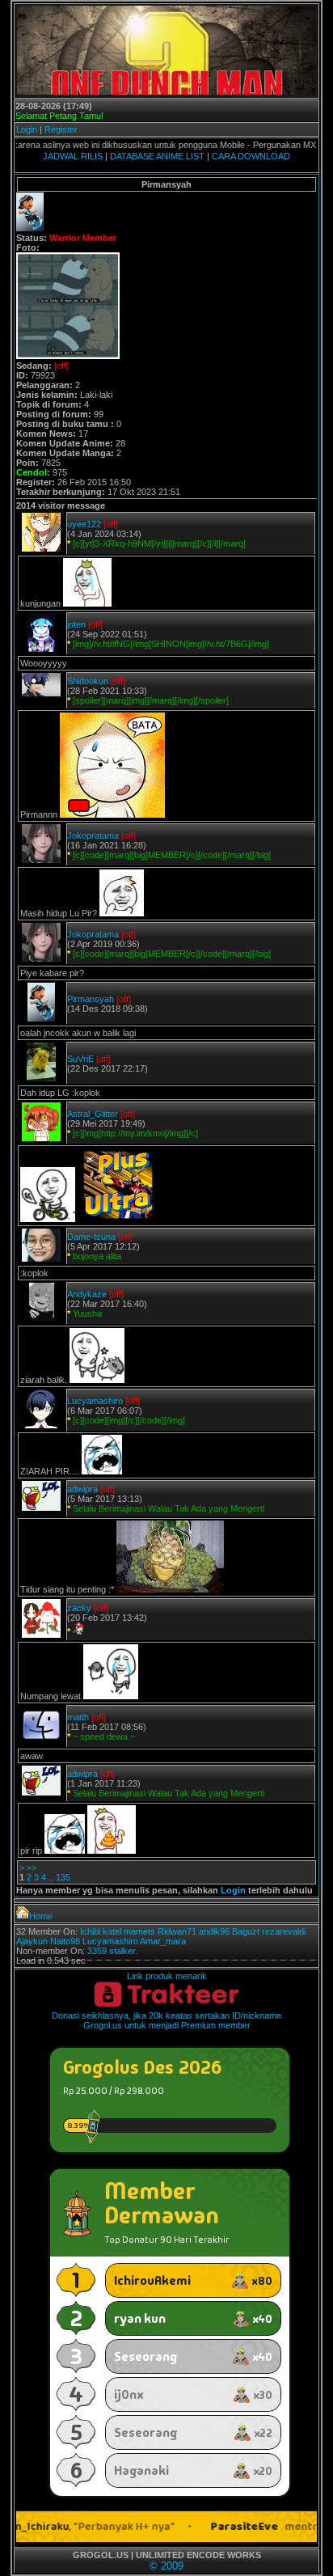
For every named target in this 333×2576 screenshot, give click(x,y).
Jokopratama (93, 835)
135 (63, 1877)
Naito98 (65, 1941)
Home (41, 1916)
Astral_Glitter (93, 1114)
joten (76, 624)
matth (78, 1717)
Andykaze (87, 1294)
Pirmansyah (91, 999)
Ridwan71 (177, 1931)
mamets (139, 1931)
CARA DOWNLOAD (251, 156)
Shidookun (88, 681)
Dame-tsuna (91, 1237)
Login (27, 129)
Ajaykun (32, 1941)
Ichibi (90, 1931)
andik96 (214, 1931)
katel (112, 1931)
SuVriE (80, 1059)
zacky (79, 1608)
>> (32, 1867)
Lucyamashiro (95, 1401)
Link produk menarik (167, 1976)
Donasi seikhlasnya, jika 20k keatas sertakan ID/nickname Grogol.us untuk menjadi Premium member (166, 2020)
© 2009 (166, 2566)
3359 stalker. (112, 1951)
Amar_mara (163, 1941)
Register (61, 129)
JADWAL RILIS (73, 156)
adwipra (82, 1489)
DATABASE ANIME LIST (157, 156)
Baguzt (246, 1931)
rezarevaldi (284, 1931)
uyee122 (84, 524)
